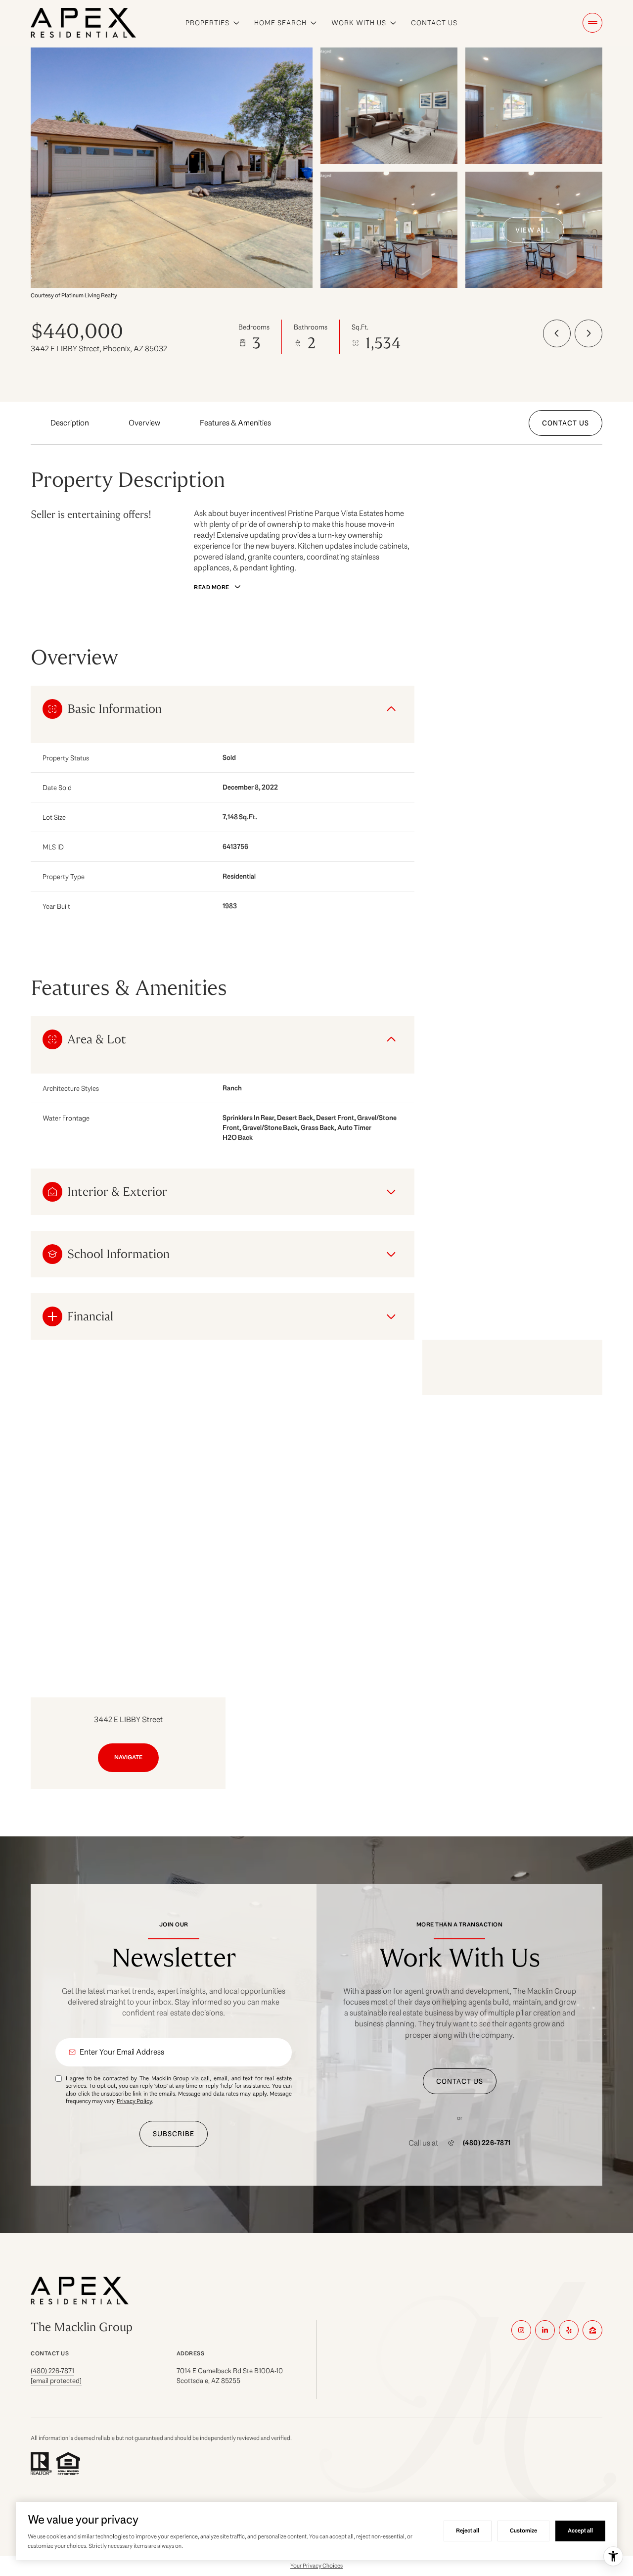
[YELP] (569, 2330)
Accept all (580, 2530)
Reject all (468, 2530)
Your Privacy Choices (316, 2565)
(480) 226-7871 (487, 2143)
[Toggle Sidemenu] (592, 23)
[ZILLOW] (592, 2330)
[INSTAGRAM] (521, 2330)
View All (533, 230)
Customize (523, 2530)
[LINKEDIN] (545, 2330)
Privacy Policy (134, 2101)
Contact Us (434, 23)
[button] (565, 423)
